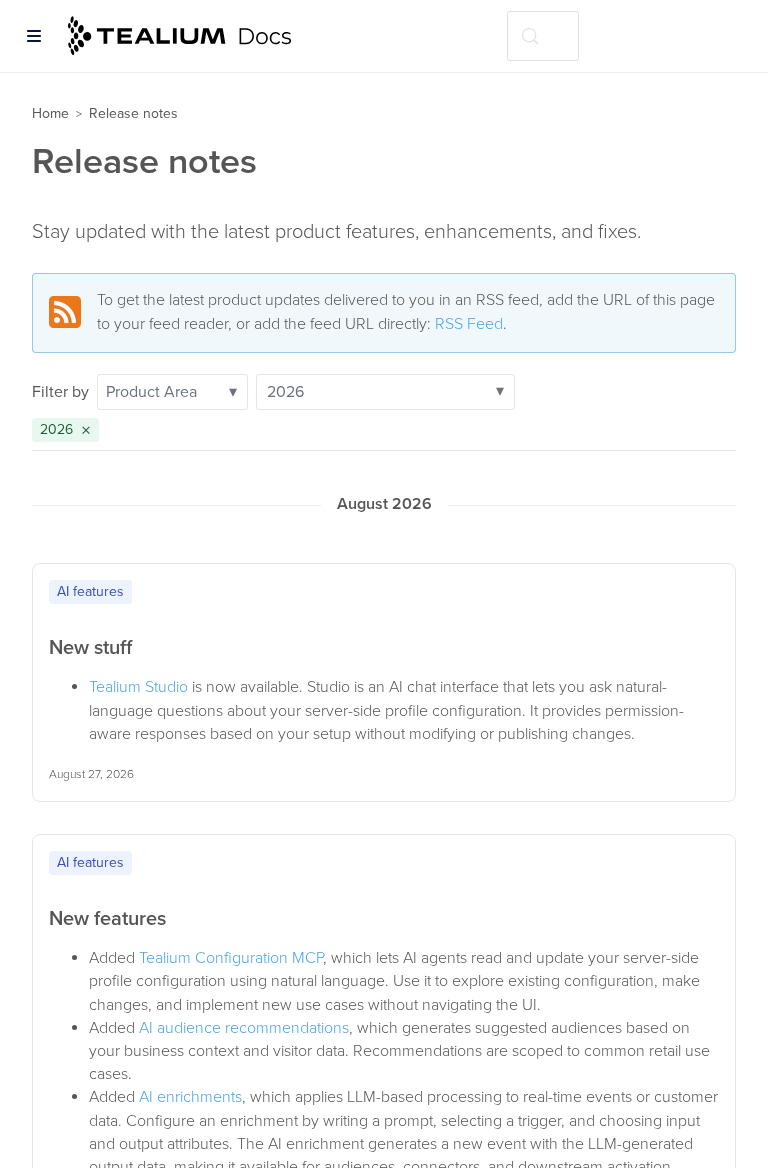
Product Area (171, 392)
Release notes (133, 113)
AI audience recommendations (244, 1028)
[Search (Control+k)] (543, 36)
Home (50, 113)
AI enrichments (190, 1097)
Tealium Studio (138, 687)
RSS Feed (469, 324)
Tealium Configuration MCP (231, 958)
